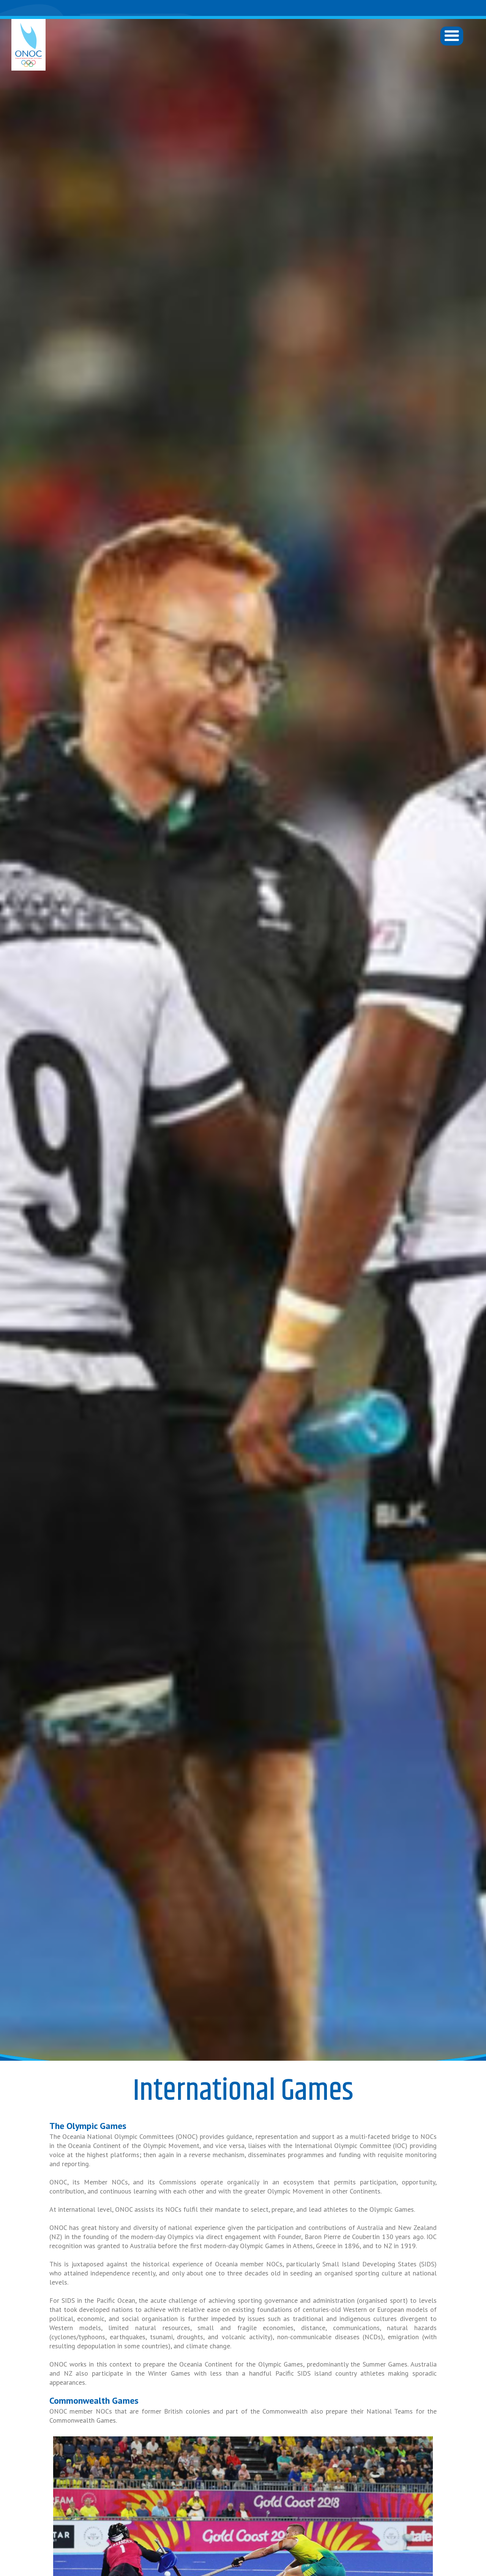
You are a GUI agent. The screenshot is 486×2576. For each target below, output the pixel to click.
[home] (28, 45)
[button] (452, 36)
